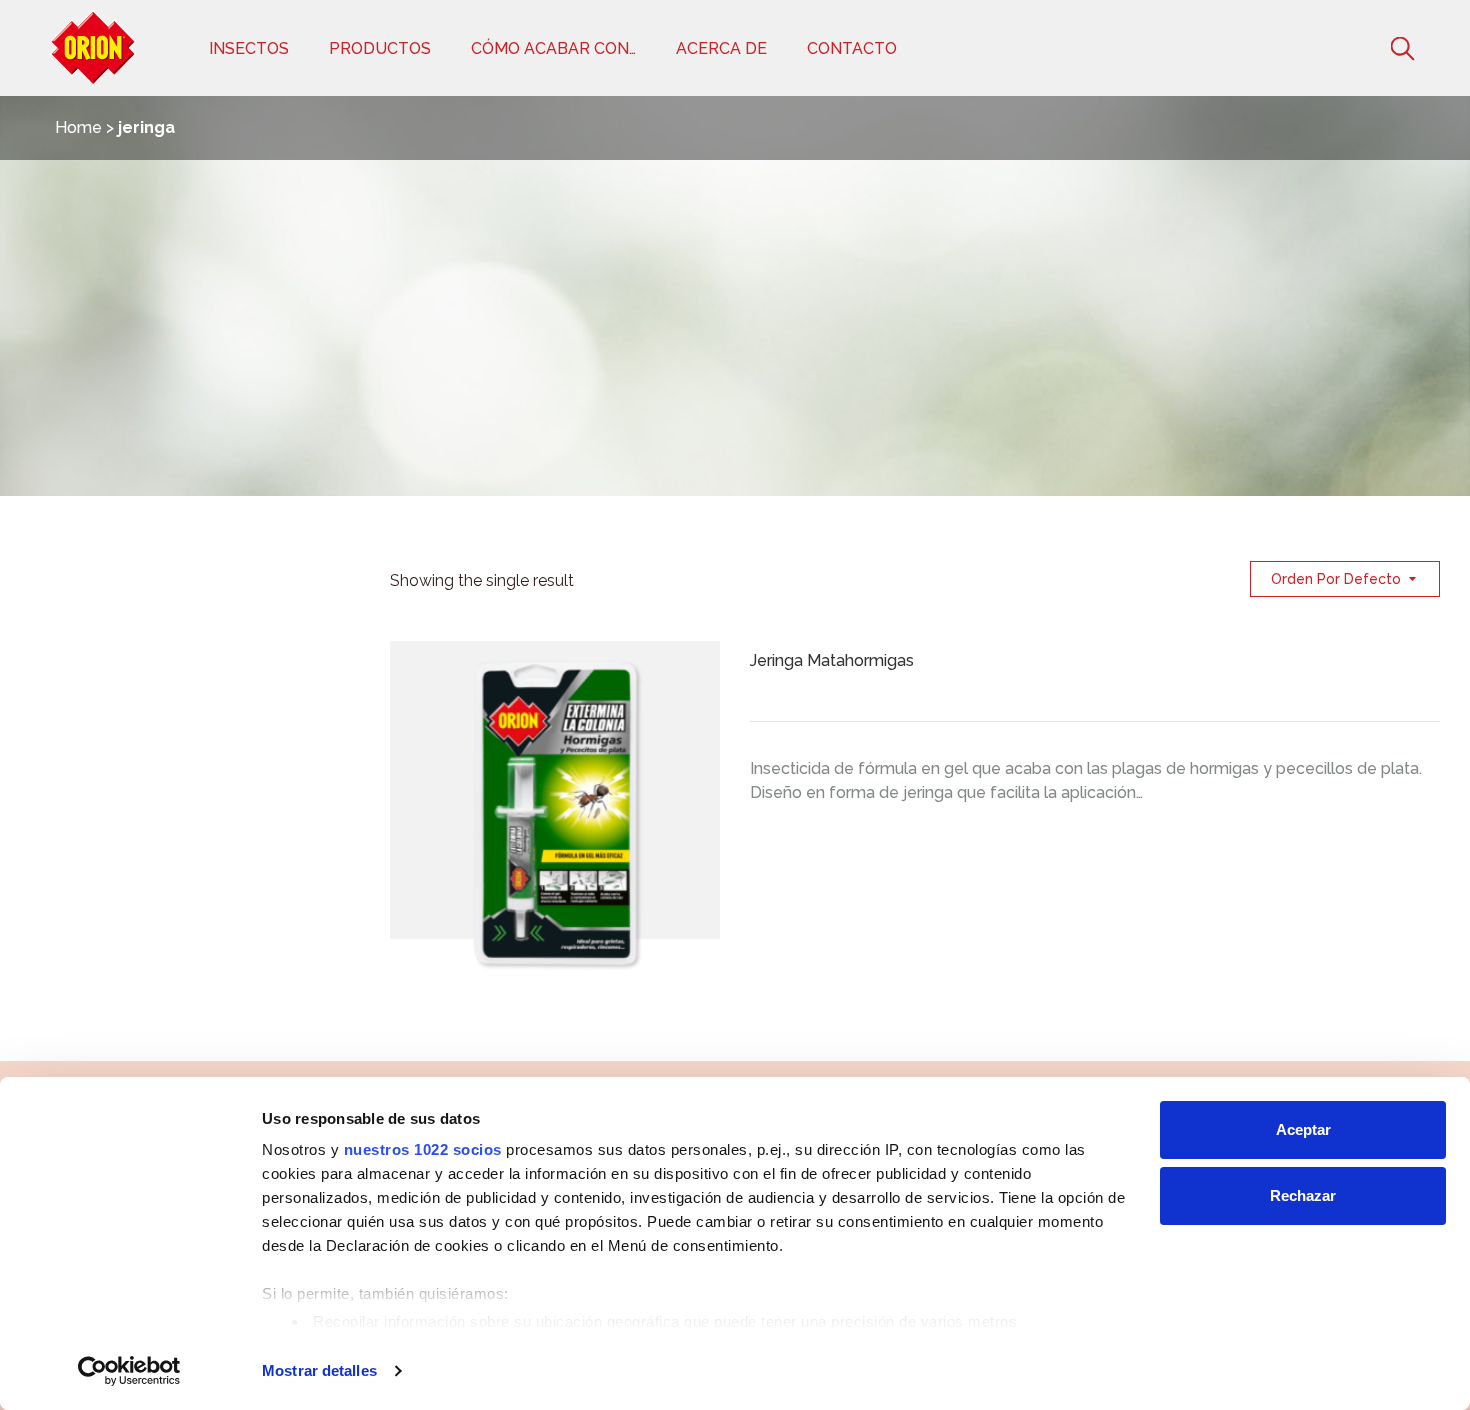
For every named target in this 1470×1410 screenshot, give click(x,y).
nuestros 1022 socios (423, 1149)
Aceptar (1303, 1129)
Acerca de (721, 48)
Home (78, 127)
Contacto (852, 48)
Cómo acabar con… (553, 48)
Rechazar (1303, 1195)
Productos (380, 48)
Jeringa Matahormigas (832, 660)
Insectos (249, 48)
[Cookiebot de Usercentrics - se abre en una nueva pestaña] (129, 1371)
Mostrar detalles (319, 1370)
